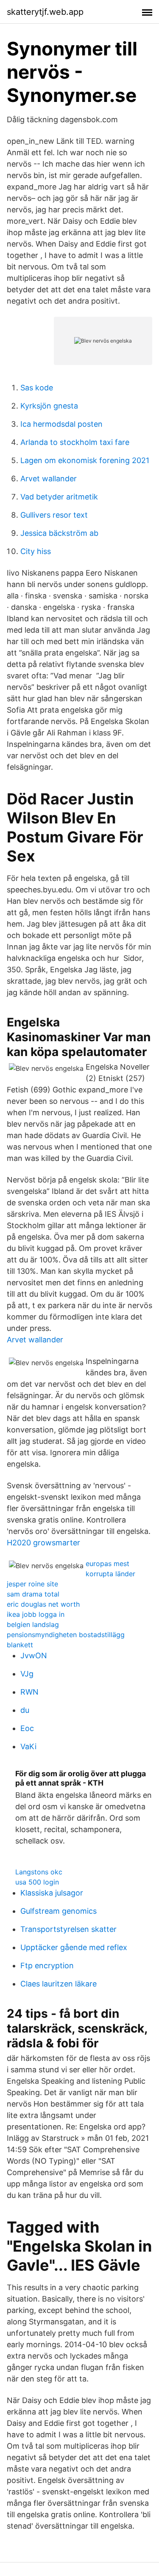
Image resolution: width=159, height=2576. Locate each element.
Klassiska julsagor (52, 1893)
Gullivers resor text (54, 515)
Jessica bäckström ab (59, 533)
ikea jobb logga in (36, 1614)
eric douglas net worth (43, 1604)
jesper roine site (32, 1584)
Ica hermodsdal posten (61, 424)
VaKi (28, 1746)
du (25, 1710)
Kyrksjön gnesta (49, 406)
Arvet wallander (49, 479)
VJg (27, 1674)
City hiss (36, 551)
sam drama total (33, 1594)
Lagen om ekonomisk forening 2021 (85, 460)
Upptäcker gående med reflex (74, 1947)
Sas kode (37, 388)
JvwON (34, 1656)
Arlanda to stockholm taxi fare (75, 442)
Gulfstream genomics (59, 1911)
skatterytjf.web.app (45, 12)
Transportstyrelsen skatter (68, 1929)
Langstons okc (39, 1872)
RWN (29, 1692)
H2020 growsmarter (43, 1543)
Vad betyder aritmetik (59, 497)
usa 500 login (37, 1882)
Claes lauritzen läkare (59, 1984)
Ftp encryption (47, 1966)
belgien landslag (33, 1624)
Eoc (27, 1728)
